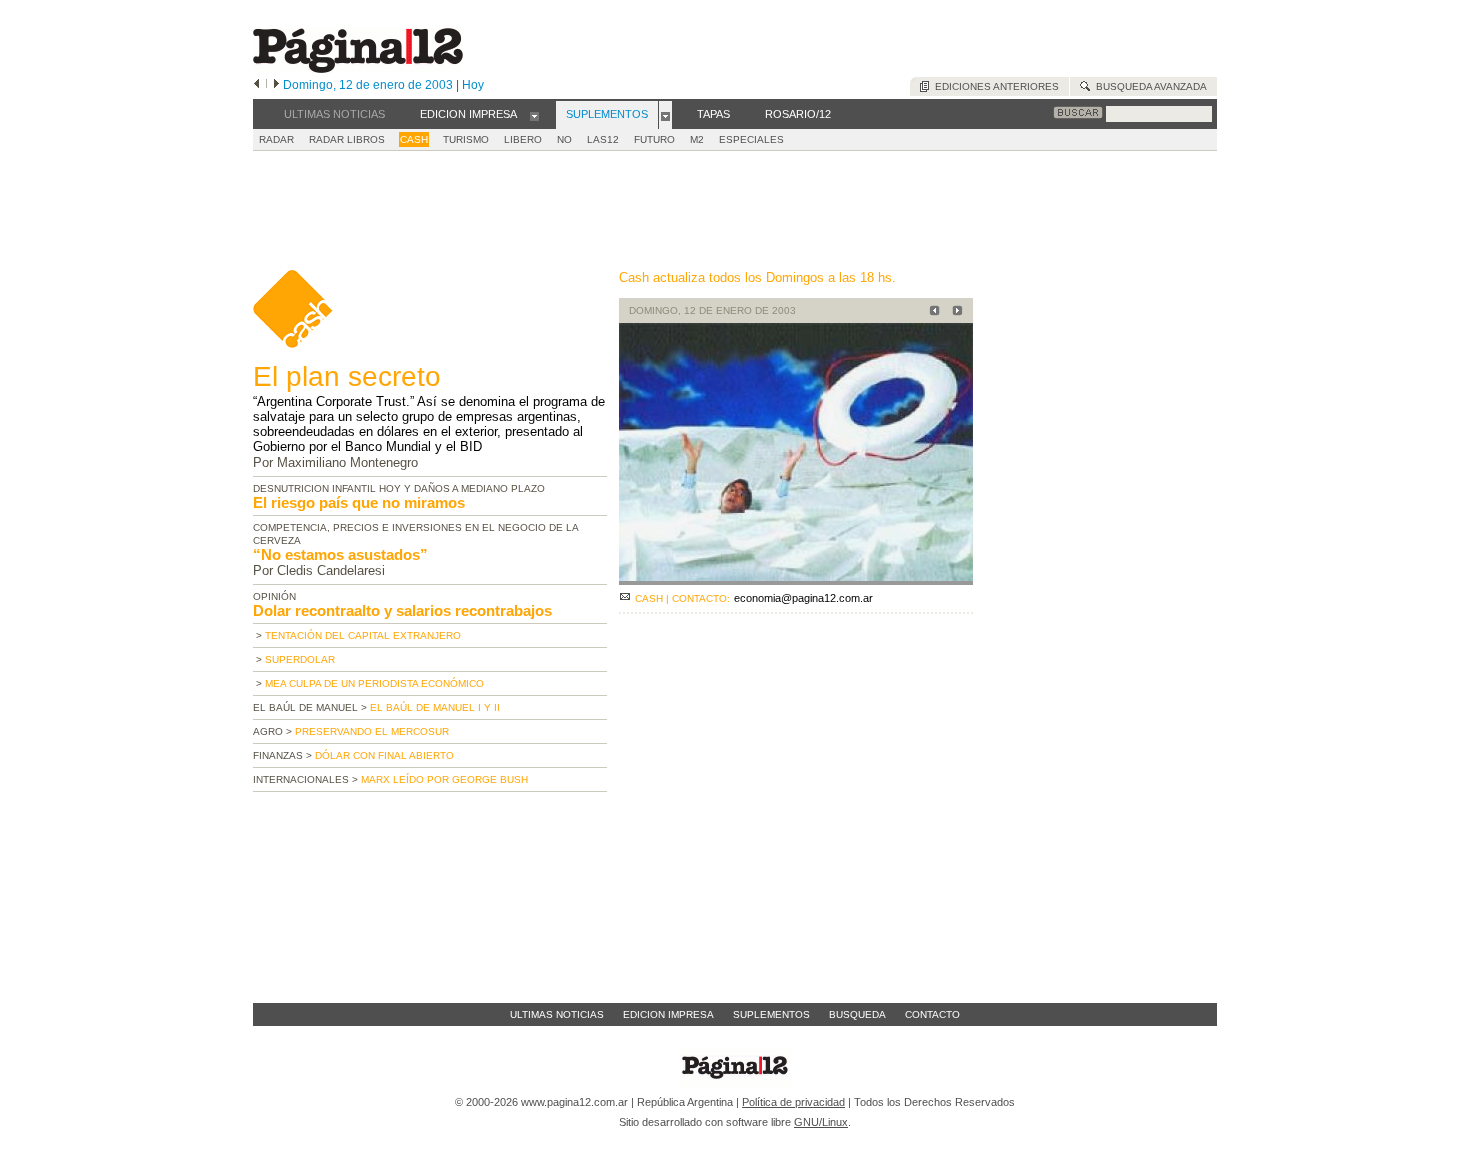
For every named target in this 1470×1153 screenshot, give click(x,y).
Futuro (654, 139)
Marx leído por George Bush (444, 779)
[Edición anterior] (256, 85)
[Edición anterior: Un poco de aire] (931, 312)
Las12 (603, 139)
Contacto (932, 1014)
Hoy (473, 85)
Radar (276, 139)
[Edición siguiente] (276, 85)
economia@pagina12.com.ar (803, 598)
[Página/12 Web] (358, 68)
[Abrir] (534, 115)
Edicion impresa (668, 1014)
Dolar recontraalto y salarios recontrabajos (402, 610)
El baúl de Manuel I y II (435, 707)
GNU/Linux (821, 1122)
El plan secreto (347, 376)
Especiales (751, 139)
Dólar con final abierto (384, 755)
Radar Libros (347, 139)
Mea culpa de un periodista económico (374, 683)
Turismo (466, 139)
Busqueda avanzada (1148, 86)
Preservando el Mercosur (372, 731)
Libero (523, 139)
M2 (697, 139)
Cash (414, 139)
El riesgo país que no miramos (359, 502)
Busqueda (857, 1014)
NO (564, 139)
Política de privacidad (793, 1102)
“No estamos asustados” (340, 554)
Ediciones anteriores (994, 86)
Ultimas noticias (557, 1014)
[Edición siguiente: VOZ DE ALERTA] (954, 312)
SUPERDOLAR (300, 659)
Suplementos (771, 1014)
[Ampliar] (796, 576)
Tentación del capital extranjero (363, 635)
